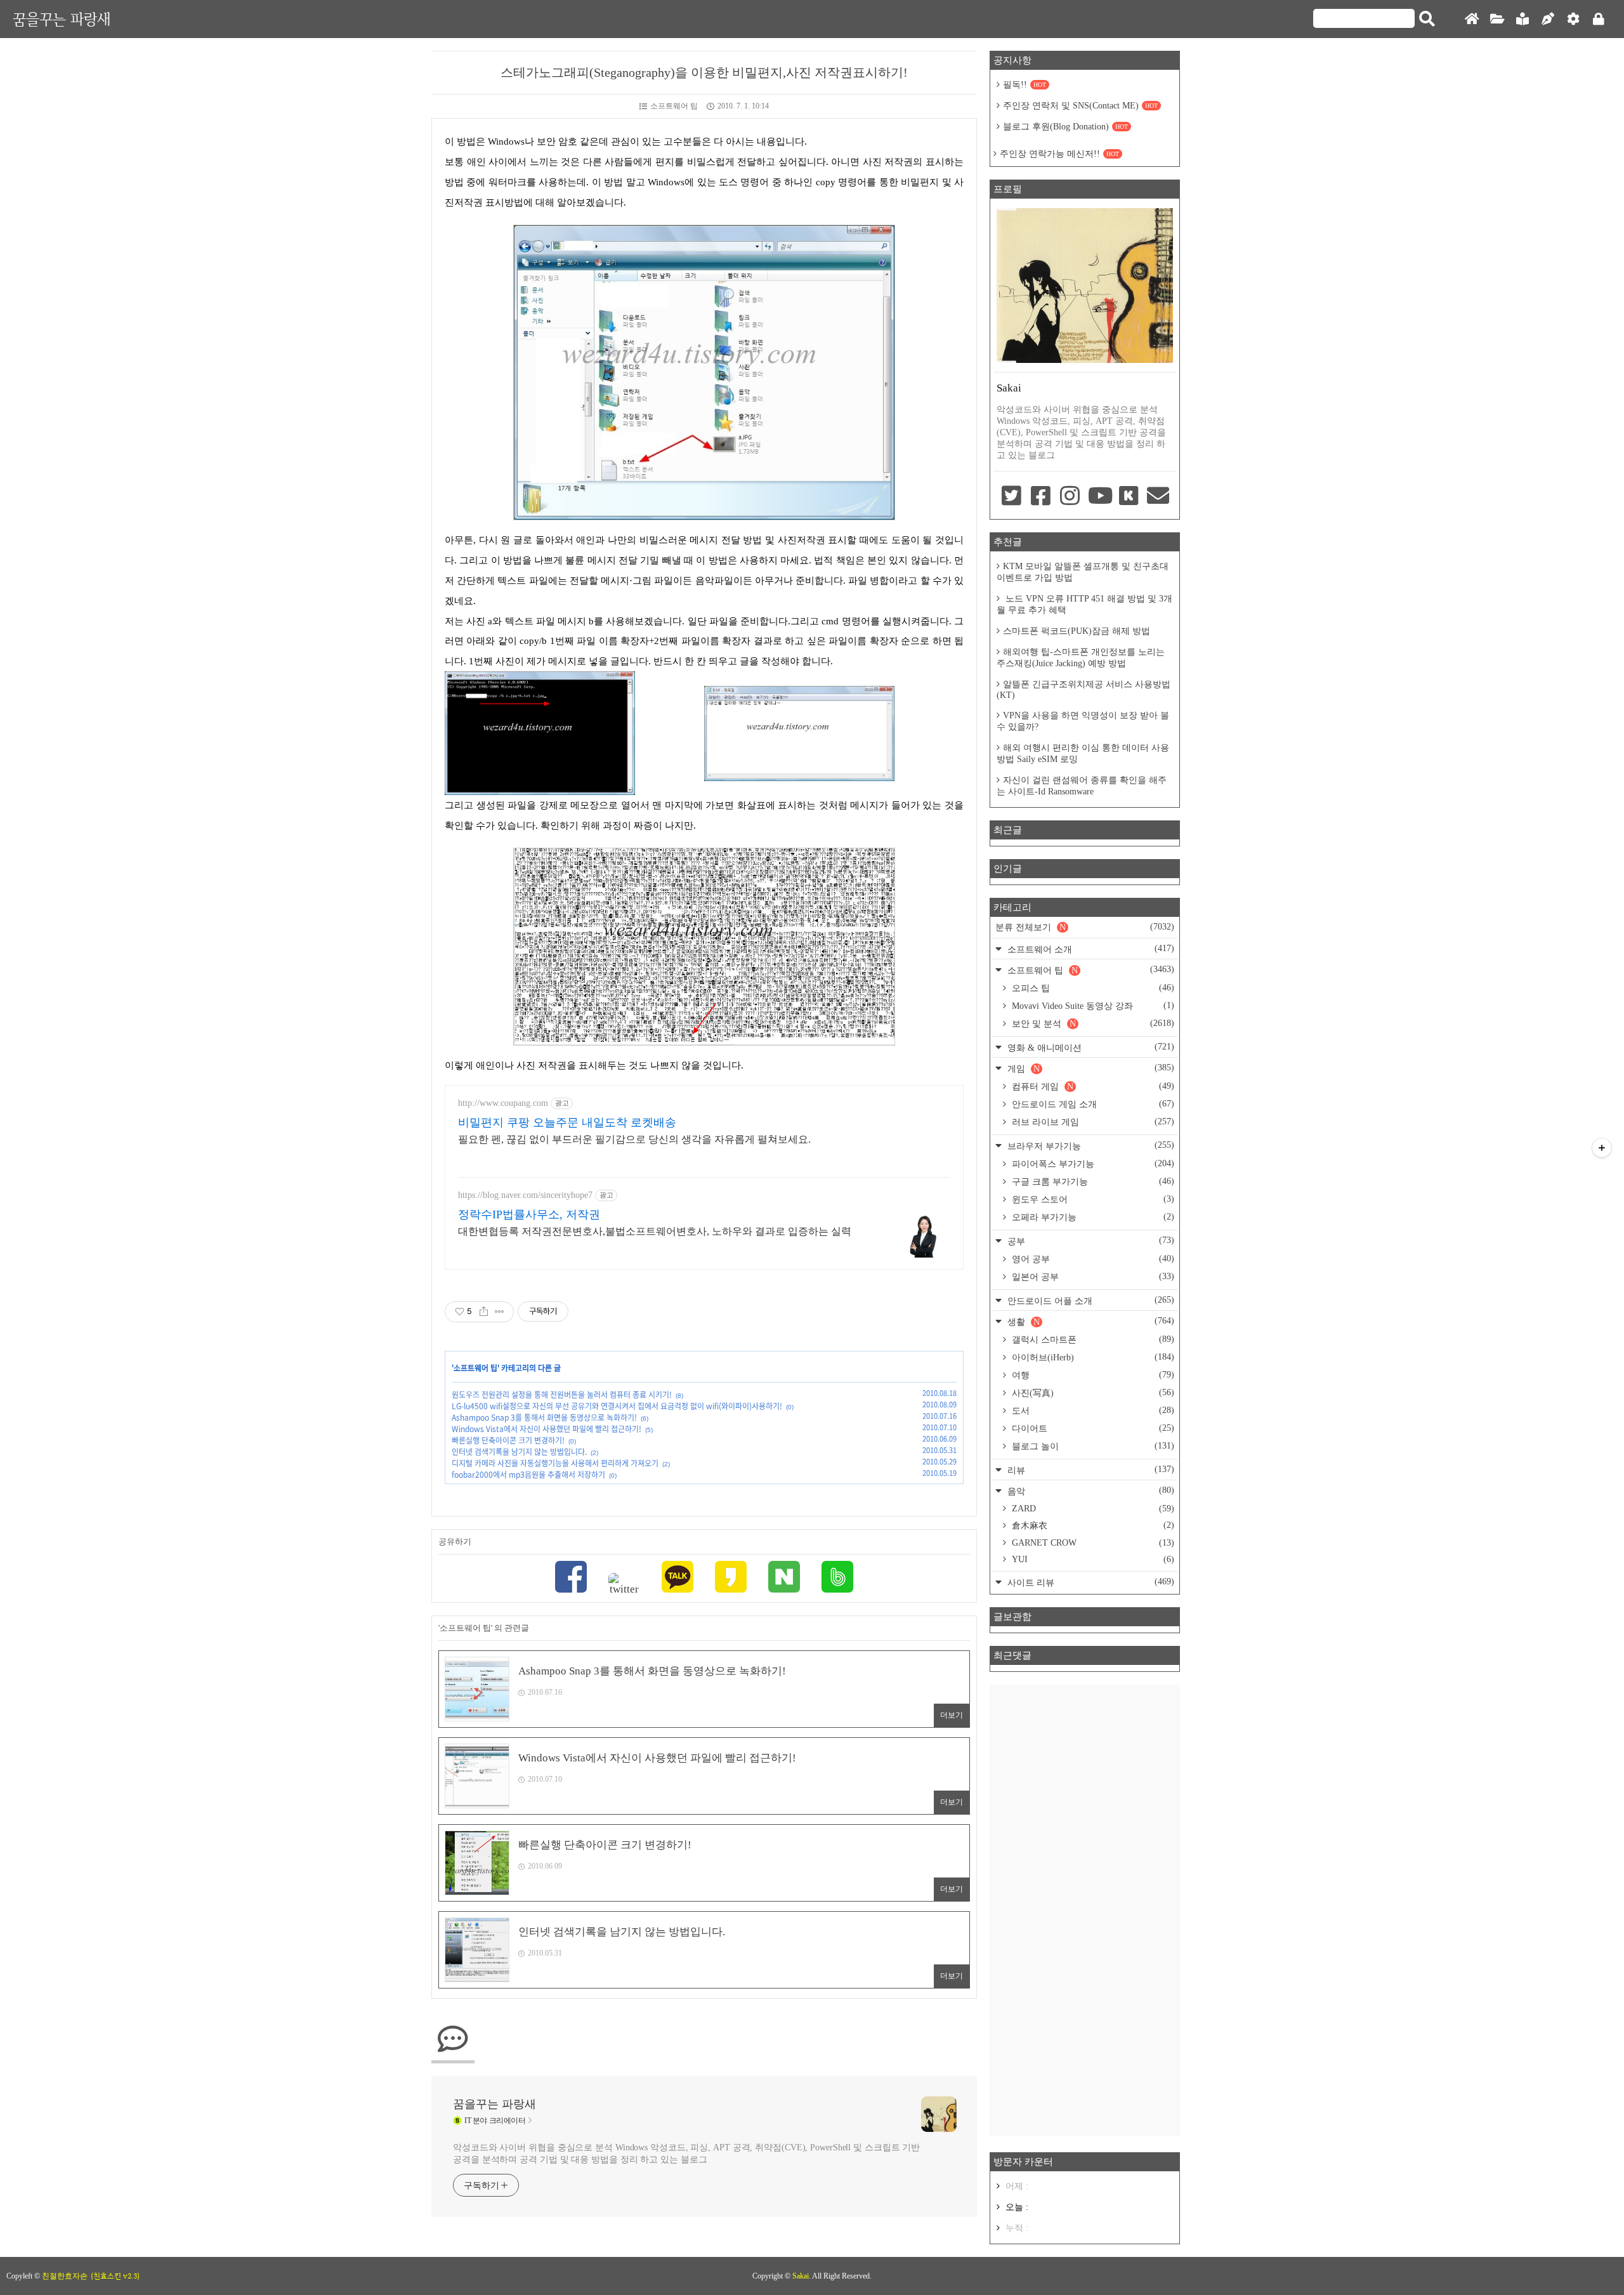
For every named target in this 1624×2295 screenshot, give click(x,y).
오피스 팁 (1092, 988)
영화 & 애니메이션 (1090, 1047)
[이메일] (1158, 497)
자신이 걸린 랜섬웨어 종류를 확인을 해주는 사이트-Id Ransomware (1082, 786)
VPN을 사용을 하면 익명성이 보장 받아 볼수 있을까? (1083, 721)
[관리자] (1573, 19)
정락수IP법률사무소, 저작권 (529, 1214)
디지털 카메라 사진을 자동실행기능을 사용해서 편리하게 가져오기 (555, 1463)
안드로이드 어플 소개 (1090, 1300)
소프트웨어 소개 (1090, 949)
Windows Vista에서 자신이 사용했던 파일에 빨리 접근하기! (547, 1429)
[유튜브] (1099, 497)
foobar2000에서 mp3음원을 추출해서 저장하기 (528, 1475)
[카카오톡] (678, 1578)
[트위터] (624, 1584)
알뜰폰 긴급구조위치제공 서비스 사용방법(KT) (1084, 690)
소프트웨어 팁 (674, 106)
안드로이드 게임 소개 (1092, 1104)
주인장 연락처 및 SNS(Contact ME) (1080, 106)
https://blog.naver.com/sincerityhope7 (525, 1195)
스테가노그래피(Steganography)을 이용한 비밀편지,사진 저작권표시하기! (704, 72)
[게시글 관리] (500, 1312)
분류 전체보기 (1085, 927)
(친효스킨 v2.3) (115, 2276)
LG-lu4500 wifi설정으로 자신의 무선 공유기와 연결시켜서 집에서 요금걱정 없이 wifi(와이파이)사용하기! (617, 1406)
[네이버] (784, 1578)
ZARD (1092, 1509)
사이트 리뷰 (1090, 1582)
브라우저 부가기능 (1090, 1146)
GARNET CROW (1092, 1543)
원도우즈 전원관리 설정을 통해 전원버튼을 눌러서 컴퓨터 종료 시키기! (562, 1395)
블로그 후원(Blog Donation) (1065, 127)
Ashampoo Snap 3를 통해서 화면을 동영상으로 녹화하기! (544, 1417)
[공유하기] (484, 1312)
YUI (1092, 1559)
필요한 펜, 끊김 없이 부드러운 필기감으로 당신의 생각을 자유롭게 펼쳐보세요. (634, 1139)
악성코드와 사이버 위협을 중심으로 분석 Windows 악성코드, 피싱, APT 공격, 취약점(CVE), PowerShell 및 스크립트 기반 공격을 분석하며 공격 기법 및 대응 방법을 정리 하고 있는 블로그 (686, 2154)
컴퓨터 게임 (1092, 1086)
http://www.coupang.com (503, 1103)
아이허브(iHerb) (1092, 1357)
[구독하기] (1602, 1148)
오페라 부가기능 (1092, 1217)
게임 (1090, 1068)
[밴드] (837, 1578)
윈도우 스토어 (1092, 1199)
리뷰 (1090, 1470)
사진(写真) (1092, 1393)
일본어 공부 (1092, 1277)
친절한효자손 (65, 2276)
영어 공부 (1092, 1259)
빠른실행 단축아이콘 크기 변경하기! (508, 1440)
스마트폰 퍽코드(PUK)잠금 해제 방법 (1077, 631)
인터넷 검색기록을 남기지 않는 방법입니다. (519, 1452)
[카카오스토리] (731, 1578)
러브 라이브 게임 (1092, 1122)
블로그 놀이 (1092, 1446)
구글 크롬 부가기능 (1092, 1181)
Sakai (801, 2276)
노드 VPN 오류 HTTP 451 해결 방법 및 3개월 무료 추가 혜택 (1084, 604)
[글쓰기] (1548, 19)
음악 (1090, 1491)
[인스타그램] (1070, 497)
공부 (1090, 1241)
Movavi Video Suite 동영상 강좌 (1092, 1006)
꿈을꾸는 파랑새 (62, 19)
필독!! (1025, 85)
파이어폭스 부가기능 (1092, 1164)
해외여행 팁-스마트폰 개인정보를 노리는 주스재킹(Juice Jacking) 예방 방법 (1081, 658)
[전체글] (1497, 19)
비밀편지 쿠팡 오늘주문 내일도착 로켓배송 (567, 1122)
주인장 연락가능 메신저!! (1059, 154)
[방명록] (1522, 19)
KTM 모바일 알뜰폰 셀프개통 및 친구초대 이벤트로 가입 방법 (1083, 572)
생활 (1090, 1321)
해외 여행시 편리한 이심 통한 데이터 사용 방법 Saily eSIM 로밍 (1083, 753)
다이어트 (1092, 1428)
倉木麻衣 (1092, 1525)
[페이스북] (571, 1578)
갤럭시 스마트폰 (1092, 1339)
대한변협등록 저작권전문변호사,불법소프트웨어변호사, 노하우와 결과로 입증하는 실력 (655, 1231)
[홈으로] (1472, 19)
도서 (1092, 1411)
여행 (1092, 1375)
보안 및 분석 (1092, 1023)
